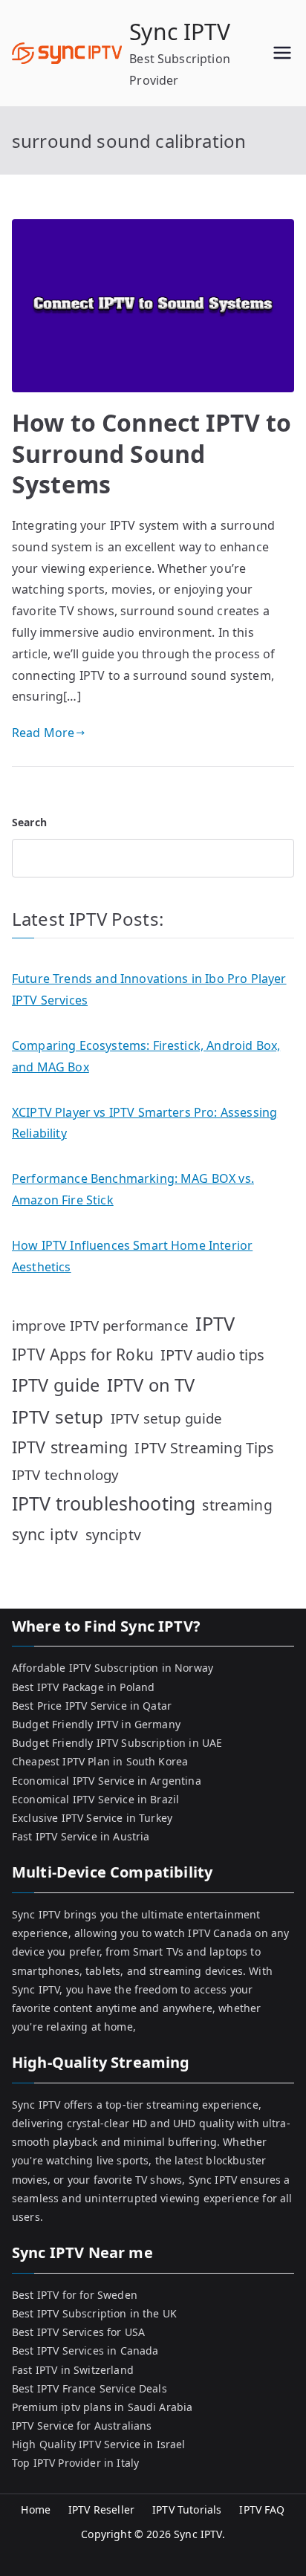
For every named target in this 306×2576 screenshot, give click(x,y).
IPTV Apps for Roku (83, 1354)
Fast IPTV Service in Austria (81, 1836)
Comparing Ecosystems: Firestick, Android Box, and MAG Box (146, 1056)
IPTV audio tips (212, 1354)
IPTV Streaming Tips (204, 1448)
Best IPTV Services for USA (78, 2332)
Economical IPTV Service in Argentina (107, 1781)
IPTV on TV (151, 1385)
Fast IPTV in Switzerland (73, 2370)
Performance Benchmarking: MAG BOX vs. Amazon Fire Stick (133, 1189)
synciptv (113, 1535)
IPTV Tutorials (187, 2510)
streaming (237, 1505)
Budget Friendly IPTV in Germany (96, 1724)
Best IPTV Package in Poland (83, 1687)
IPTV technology (65, 1474)
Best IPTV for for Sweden (75, 2295)
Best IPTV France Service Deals (89, 2388)
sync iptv (45, 1534)
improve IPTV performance (100, 1325)
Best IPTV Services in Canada (85, 2350)
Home (36, 2510)
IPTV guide (56, 1385)
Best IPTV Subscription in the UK (94, 2313)
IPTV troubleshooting (104, 1503)
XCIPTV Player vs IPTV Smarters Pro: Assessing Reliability (144, 1123)
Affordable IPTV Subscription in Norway (113, 1668)
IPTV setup (58, 1417)
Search (29, 822)
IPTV (215, 1323)
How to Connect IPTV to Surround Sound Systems (152, 453)
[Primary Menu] (282, 53)
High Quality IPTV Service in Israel (99, 2444)
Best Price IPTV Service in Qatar (92, 1706)
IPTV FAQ (262, 2510)
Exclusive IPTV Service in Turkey (92, 1818)
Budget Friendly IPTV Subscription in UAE (117, 1743)
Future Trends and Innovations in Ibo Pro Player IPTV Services (149, 989)
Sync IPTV (180, 32)
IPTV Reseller (101, 2510)
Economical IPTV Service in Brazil (95, 1799)
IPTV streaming (70, 1447)
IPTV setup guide (167, 1418)
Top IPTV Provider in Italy (75, 2463)
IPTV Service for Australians (82, 2426)
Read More (43, 733)
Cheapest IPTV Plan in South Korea (100, 1761)
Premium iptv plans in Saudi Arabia (102, 2407)
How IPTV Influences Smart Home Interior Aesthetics (132, 1256)
